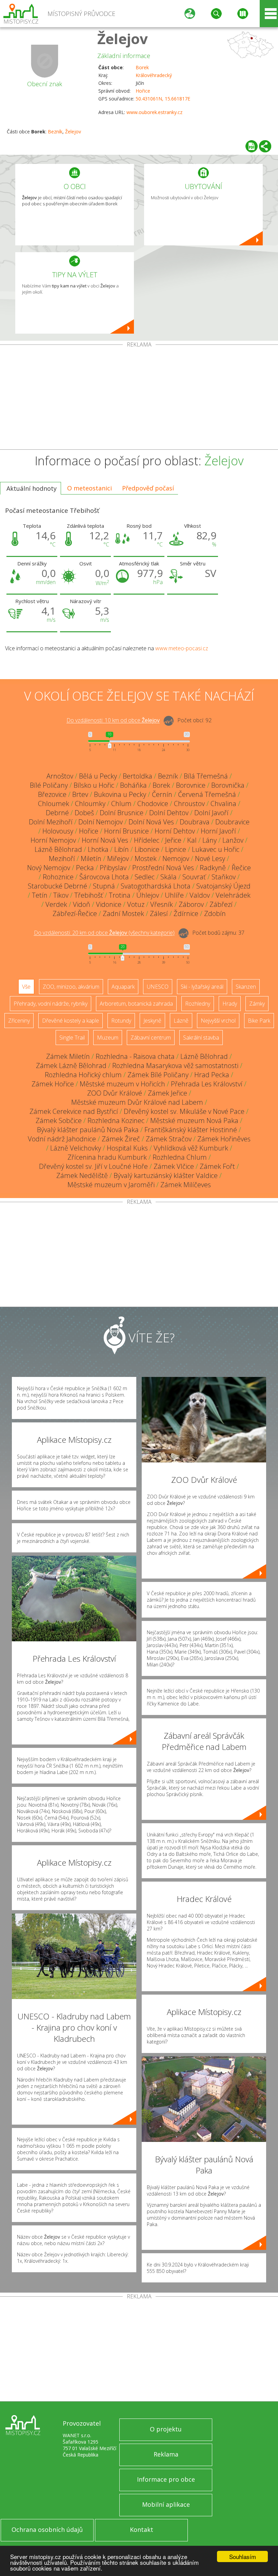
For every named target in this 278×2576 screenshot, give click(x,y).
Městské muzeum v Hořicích (122, 1084)
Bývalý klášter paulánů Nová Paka (88, 1130)
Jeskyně (152, 1021)
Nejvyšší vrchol (218, 1021)
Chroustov (189, 804)
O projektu (166, 2429)
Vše (26, 987)
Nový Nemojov (49, 868)
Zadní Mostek (123, 913)
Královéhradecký (154, 75)
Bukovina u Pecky (120, 794)
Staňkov (224, 877)
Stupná (104, 886)
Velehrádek (233, 895)
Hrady (230, 1004)
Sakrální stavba (201, 1038)
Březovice (52, 794)
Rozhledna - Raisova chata (135, 1056)
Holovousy (58, 831)
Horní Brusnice (126, 831)
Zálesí (159, 913)
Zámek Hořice (53, 1084)
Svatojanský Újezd (223, 886)
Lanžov (233, 840)
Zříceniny (19, 1021)
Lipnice (176, 849)
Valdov (200, 895)
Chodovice (153, 804)
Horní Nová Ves (105, 840)
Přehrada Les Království (207, 1084)
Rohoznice (58, 877)
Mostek (146, 858)
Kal (192, 840)
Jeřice (173, 840)
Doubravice (232, 822)
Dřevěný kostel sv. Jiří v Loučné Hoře (93, 1166)
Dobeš (84, 813)
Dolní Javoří (211, 813)
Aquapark (123, 987)
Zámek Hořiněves (224, 1139)
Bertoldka (137, 776)
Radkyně (213, 868)
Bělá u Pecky (98, 776)
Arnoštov (60, 776)
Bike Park (259, 1021)
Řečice (241, 868)
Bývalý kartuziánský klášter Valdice (166, 1175)
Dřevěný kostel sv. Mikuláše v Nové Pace (184, 1111)
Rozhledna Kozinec (116, 1121)
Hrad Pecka (212, 1075)
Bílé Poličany (49, 785)
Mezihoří (62, 858)
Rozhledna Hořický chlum (83, 1075)
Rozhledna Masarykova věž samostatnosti (175, 1066)
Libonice (147, 849)
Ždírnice (186, 913)
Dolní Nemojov (101, 822)
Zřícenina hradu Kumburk (107, 1157)
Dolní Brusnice (122, 813)
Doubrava (195, 822)
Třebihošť (89, 895)
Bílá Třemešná (206, 776)
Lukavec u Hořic (216, 849)
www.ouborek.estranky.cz (154, 112)
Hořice (143, 91)
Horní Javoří (218, 831)
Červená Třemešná (207, 794)
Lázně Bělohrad (58, 849)
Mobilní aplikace (166, 2504)
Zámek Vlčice (174, 1166)
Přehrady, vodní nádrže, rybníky (51, 1004)
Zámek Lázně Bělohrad (71, 1066)
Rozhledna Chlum (180, 1157)
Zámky (257, 1004)
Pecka (85, 868)
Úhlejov (148, 895)
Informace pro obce (166, 2479)
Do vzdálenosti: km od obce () (104, 933)
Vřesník (162, 904)
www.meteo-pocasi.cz (182, 648)
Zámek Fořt (217, 1166)
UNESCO (158, 987)
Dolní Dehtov (169, 813)
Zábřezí (221, 904)
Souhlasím (243, 2556)
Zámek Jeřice (167, 1093)
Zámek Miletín (68, 1056)
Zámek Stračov (169, 1139)
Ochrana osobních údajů (47, 2530)
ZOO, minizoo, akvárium (71, 987)
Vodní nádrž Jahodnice (62, 1139)
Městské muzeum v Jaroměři (111, 1185)
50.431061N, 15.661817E (163, 99)
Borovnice (191, 785)
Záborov (191, 904)
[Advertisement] (139, 398)
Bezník (55, 132)
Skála (168, 877)
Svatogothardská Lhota (156, 886)
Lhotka (98, 849)
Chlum (121, 804)
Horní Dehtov (175, 831)
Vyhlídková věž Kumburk (191, 1148)
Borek (142, 67)
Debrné (57, 813)
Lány (210, 840)
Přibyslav (113, 868)
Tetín (40, 895)
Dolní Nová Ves (151, 822)
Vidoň (82, 904)
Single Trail (72, 1038)
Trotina (120, 895)
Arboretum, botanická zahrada (136, 1004)
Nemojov (176, 858)
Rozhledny (198, 1004)
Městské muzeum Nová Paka (194, 1121)
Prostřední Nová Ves (163, 868)
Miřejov (118, 858)
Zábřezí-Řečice (75, 913)
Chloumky (90, 804)
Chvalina (223, 804)
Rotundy (121, 1021)
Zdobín (215, 913)
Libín (122, 849)
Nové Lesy (210, 858)
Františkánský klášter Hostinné (191, 1130)
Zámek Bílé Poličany (158, 1075)
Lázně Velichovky (76, 1148)
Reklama (166, 2454)
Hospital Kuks (127, 1148)
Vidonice (109, 904)
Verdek (56, 904)
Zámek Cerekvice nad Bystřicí (74, 1111)
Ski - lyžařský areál (202, 987)
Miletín (91, 858)
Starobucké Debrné (57, 886)
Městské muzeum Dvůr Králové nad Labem (137, 1102)
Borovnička (228, 785)
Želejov (123, 39)
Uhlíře (174, 895)
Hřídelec (147, 840)
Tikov (61, 895)
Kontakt (142, 2530)
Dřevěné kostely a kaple (71, 1021)
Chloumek (54, 804)
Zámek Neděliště (82, 1175)
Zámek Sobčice (59, 1121)
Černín (162, 794)
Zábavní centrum (151, 1038)
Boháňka (133, 785)
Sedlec (145, 877)
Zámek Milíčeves (186, 1185)
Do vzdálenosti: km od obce (113, 721)
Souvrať (194, 877)
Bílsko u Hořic (94, 785)
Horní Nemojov (53, 840)
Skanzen (246, 987)
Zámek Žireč (121, 1139)
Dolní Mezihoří (51, 822)
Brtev (80, 794)
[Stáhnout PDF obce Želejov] (252, 146)
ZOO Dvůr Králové (115, 1093)
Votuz (136, 904)
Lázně (181, 1021)
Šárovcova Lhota (104, 877)
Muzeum (108, 1038)
